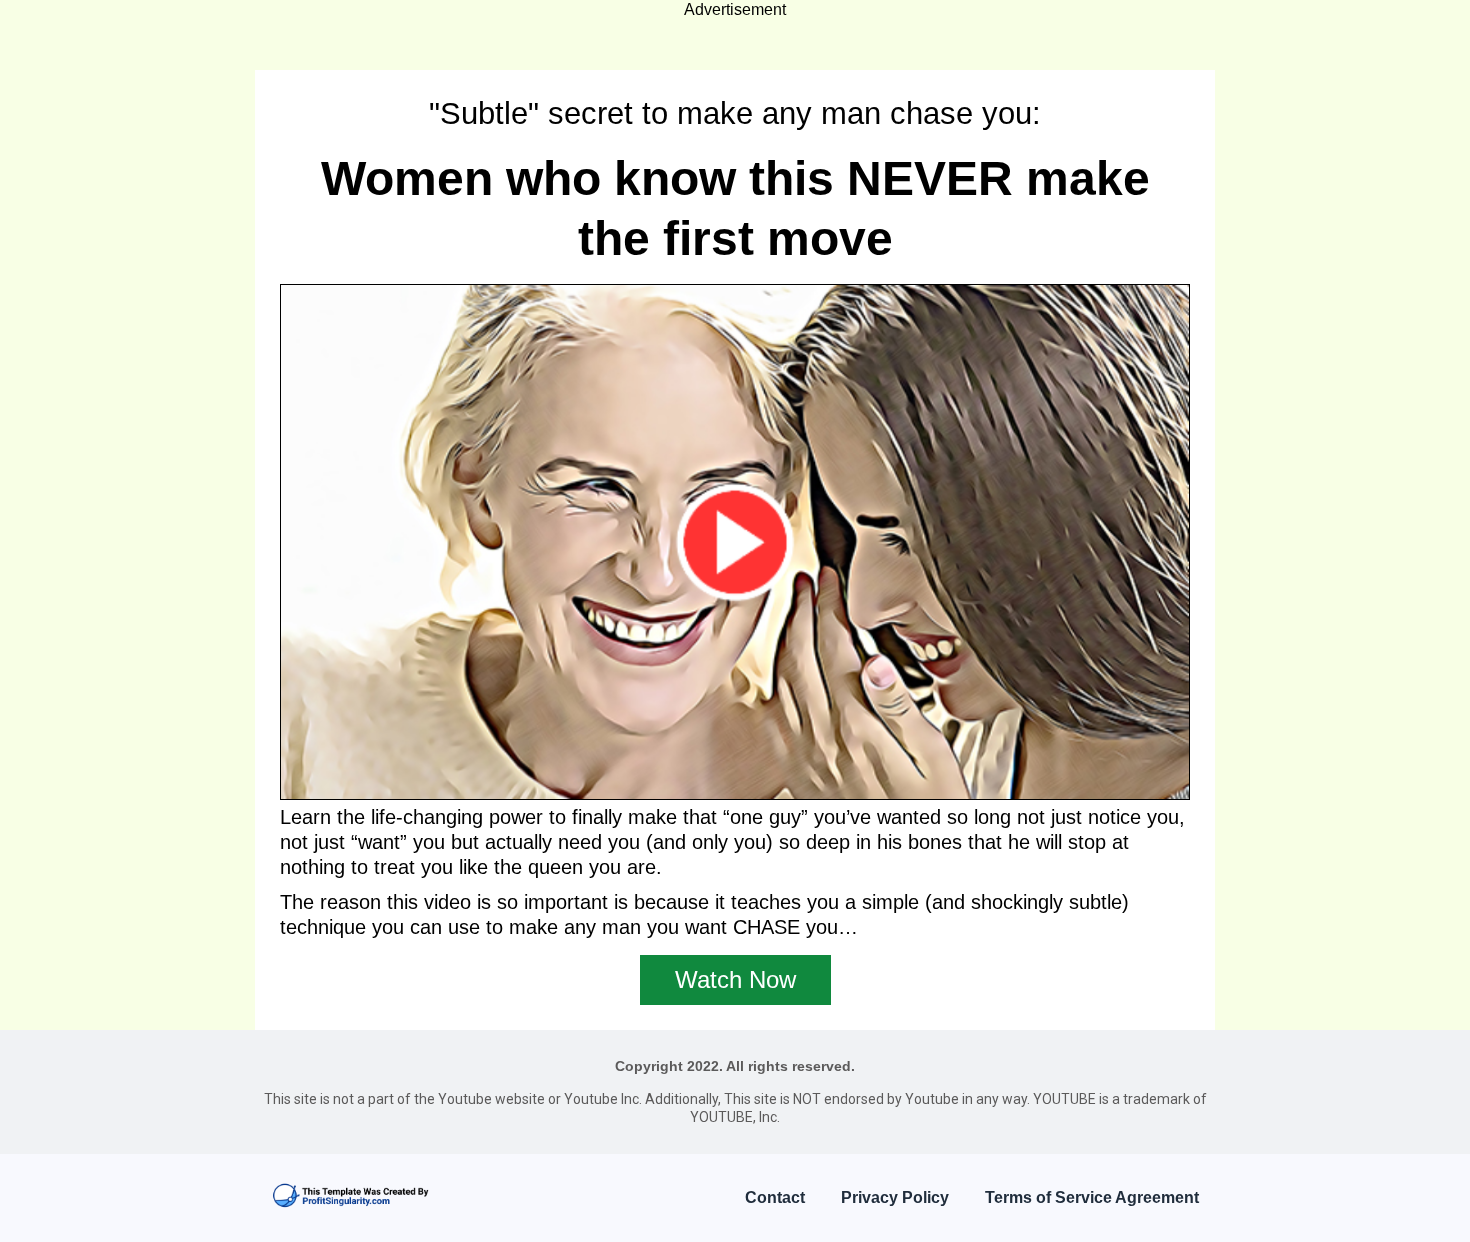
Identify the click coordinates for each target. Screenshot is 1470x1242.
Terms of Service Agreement (1092, 1197)
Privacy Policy (895, 1197)
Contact (775, 1197)
